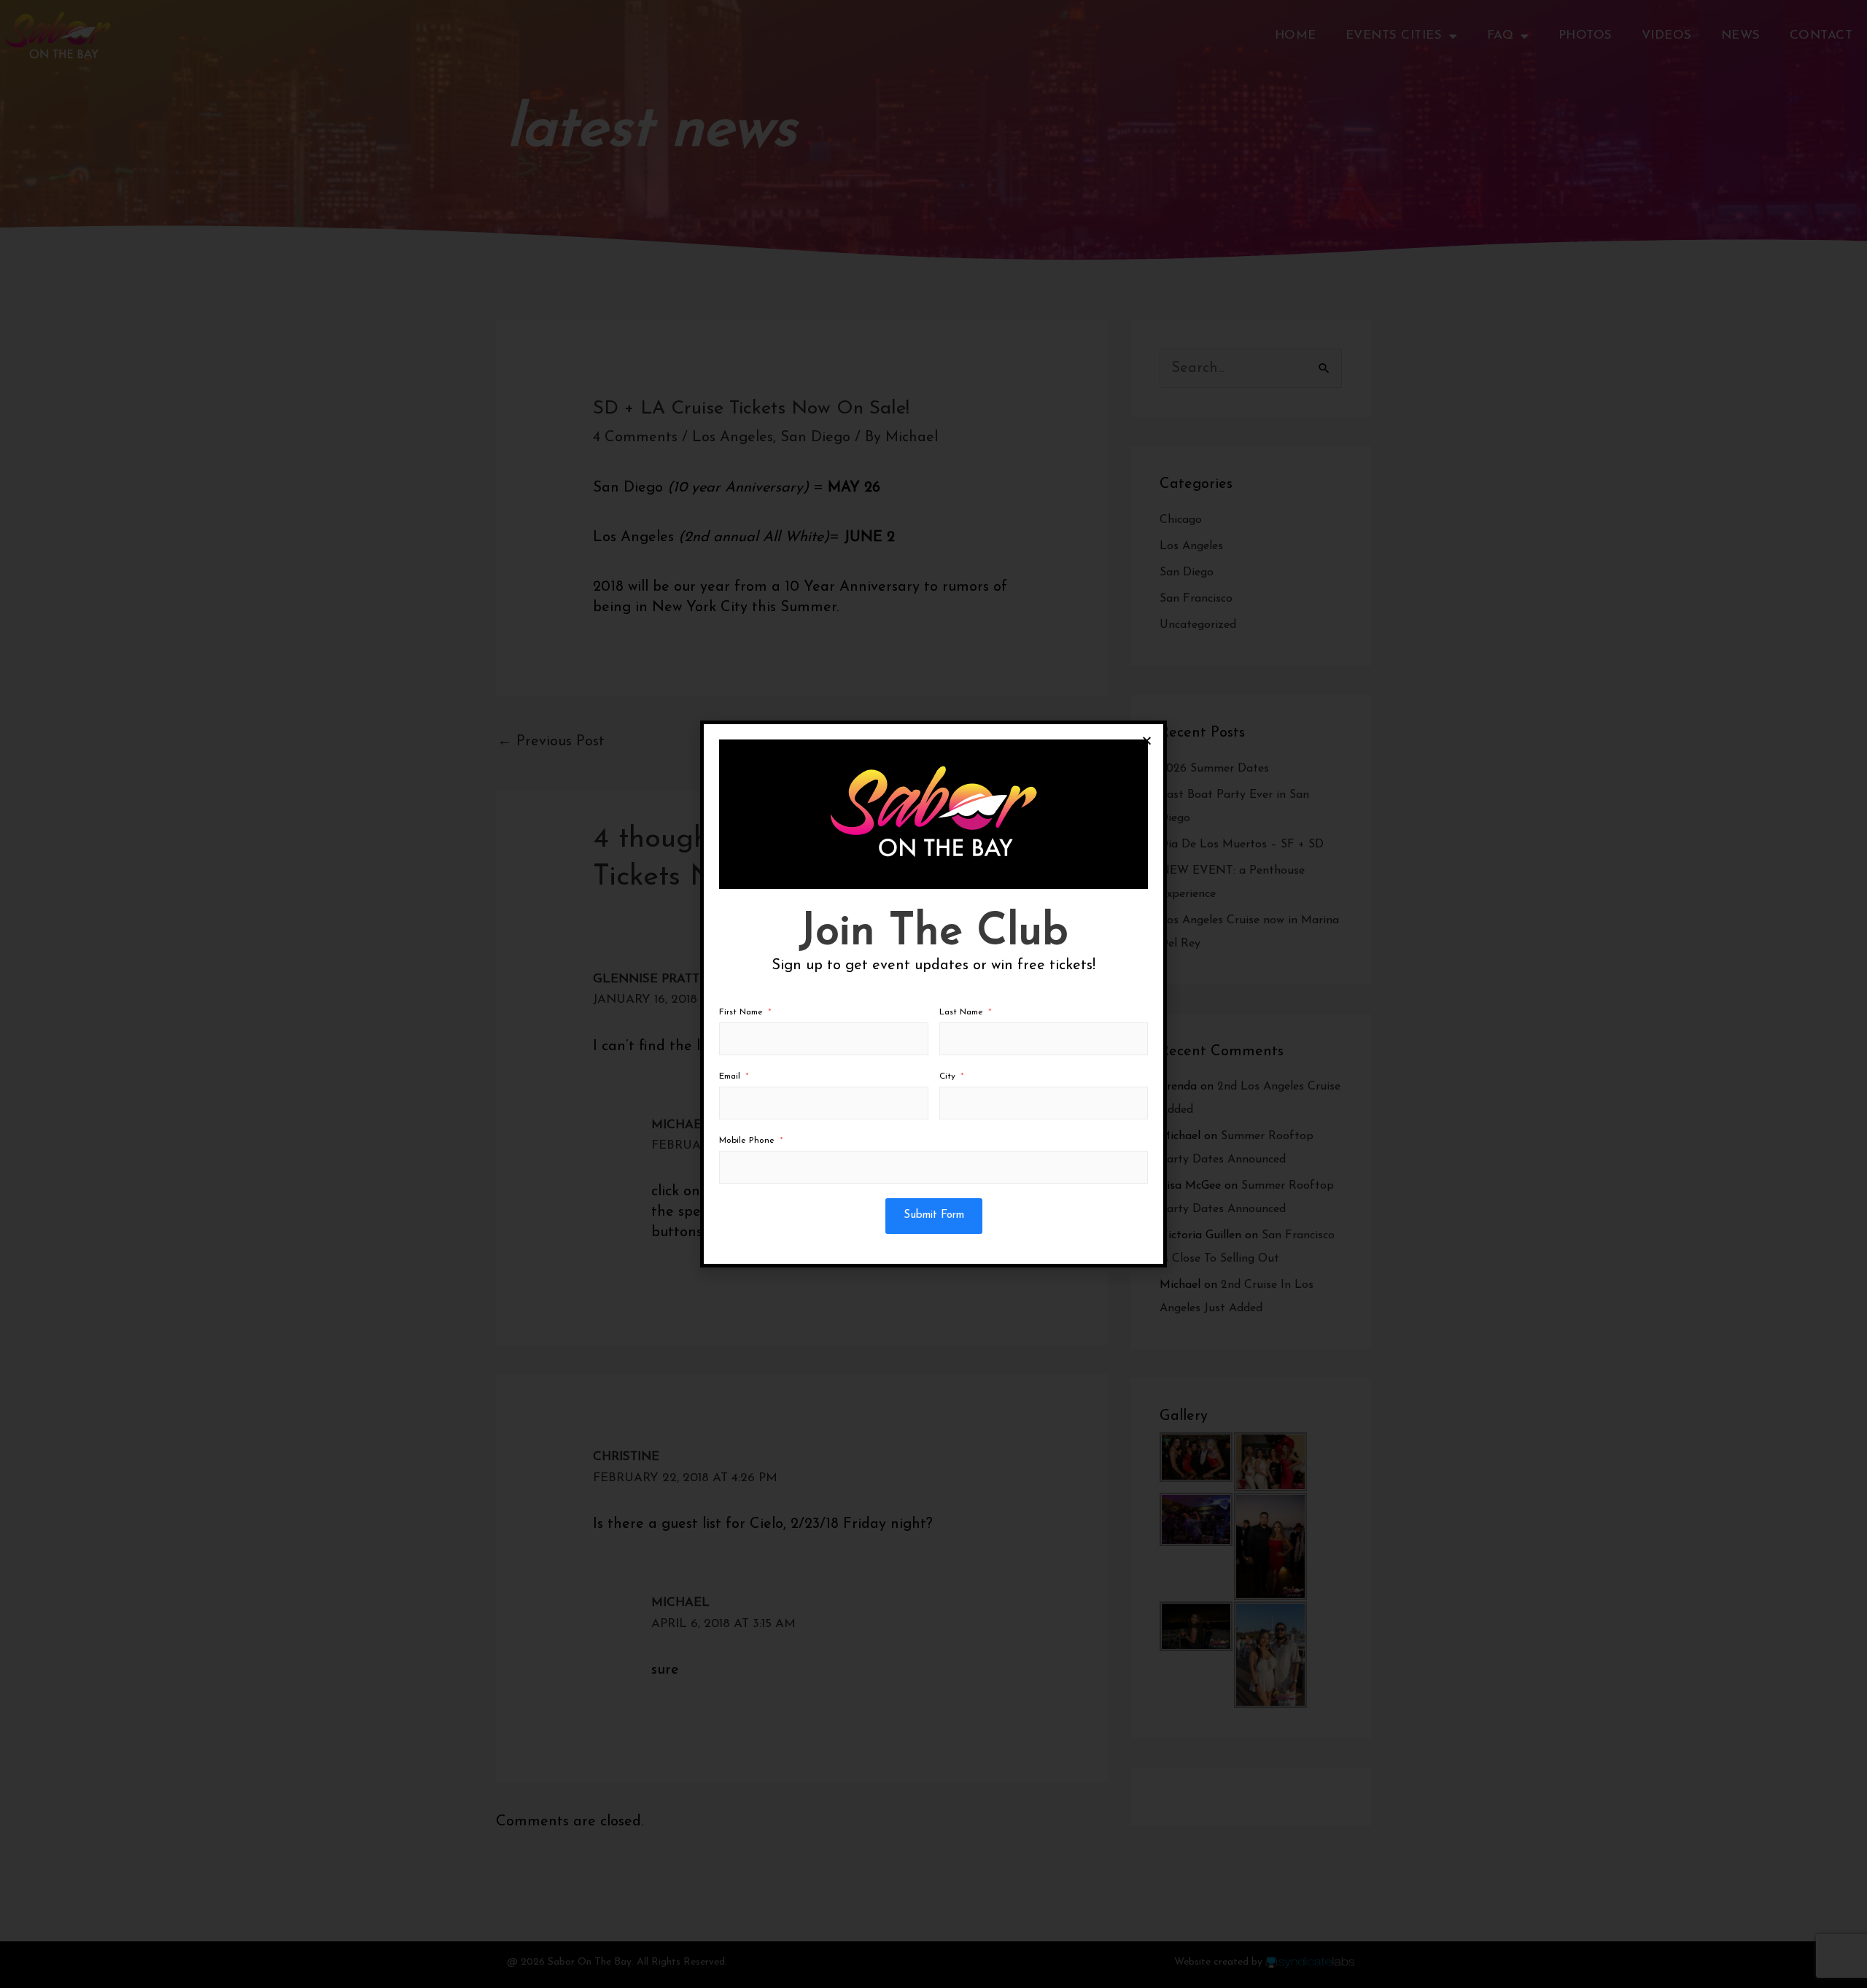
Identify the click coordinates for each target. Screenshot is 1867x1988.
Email (730, 1076)
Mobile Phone (747, 1141)
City (947, 1076)
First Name (741, 1012)
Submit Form (934, 1215)
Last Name (961, 1012)
